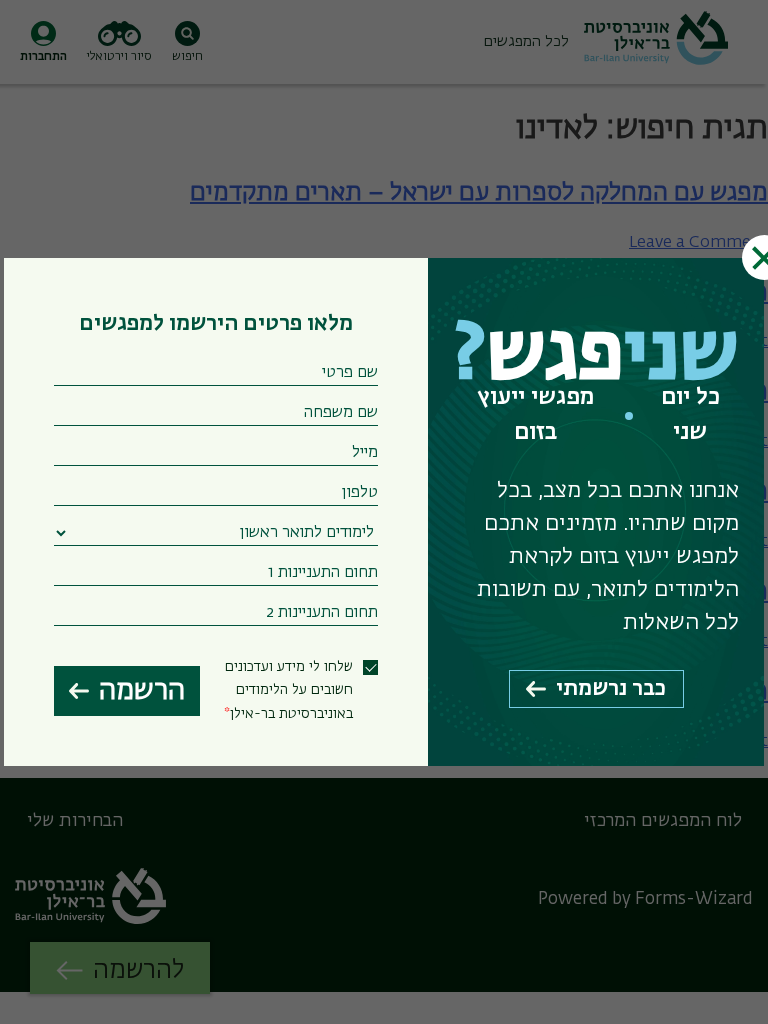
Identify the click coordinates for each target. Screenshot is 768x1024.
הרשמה (142, 691)
